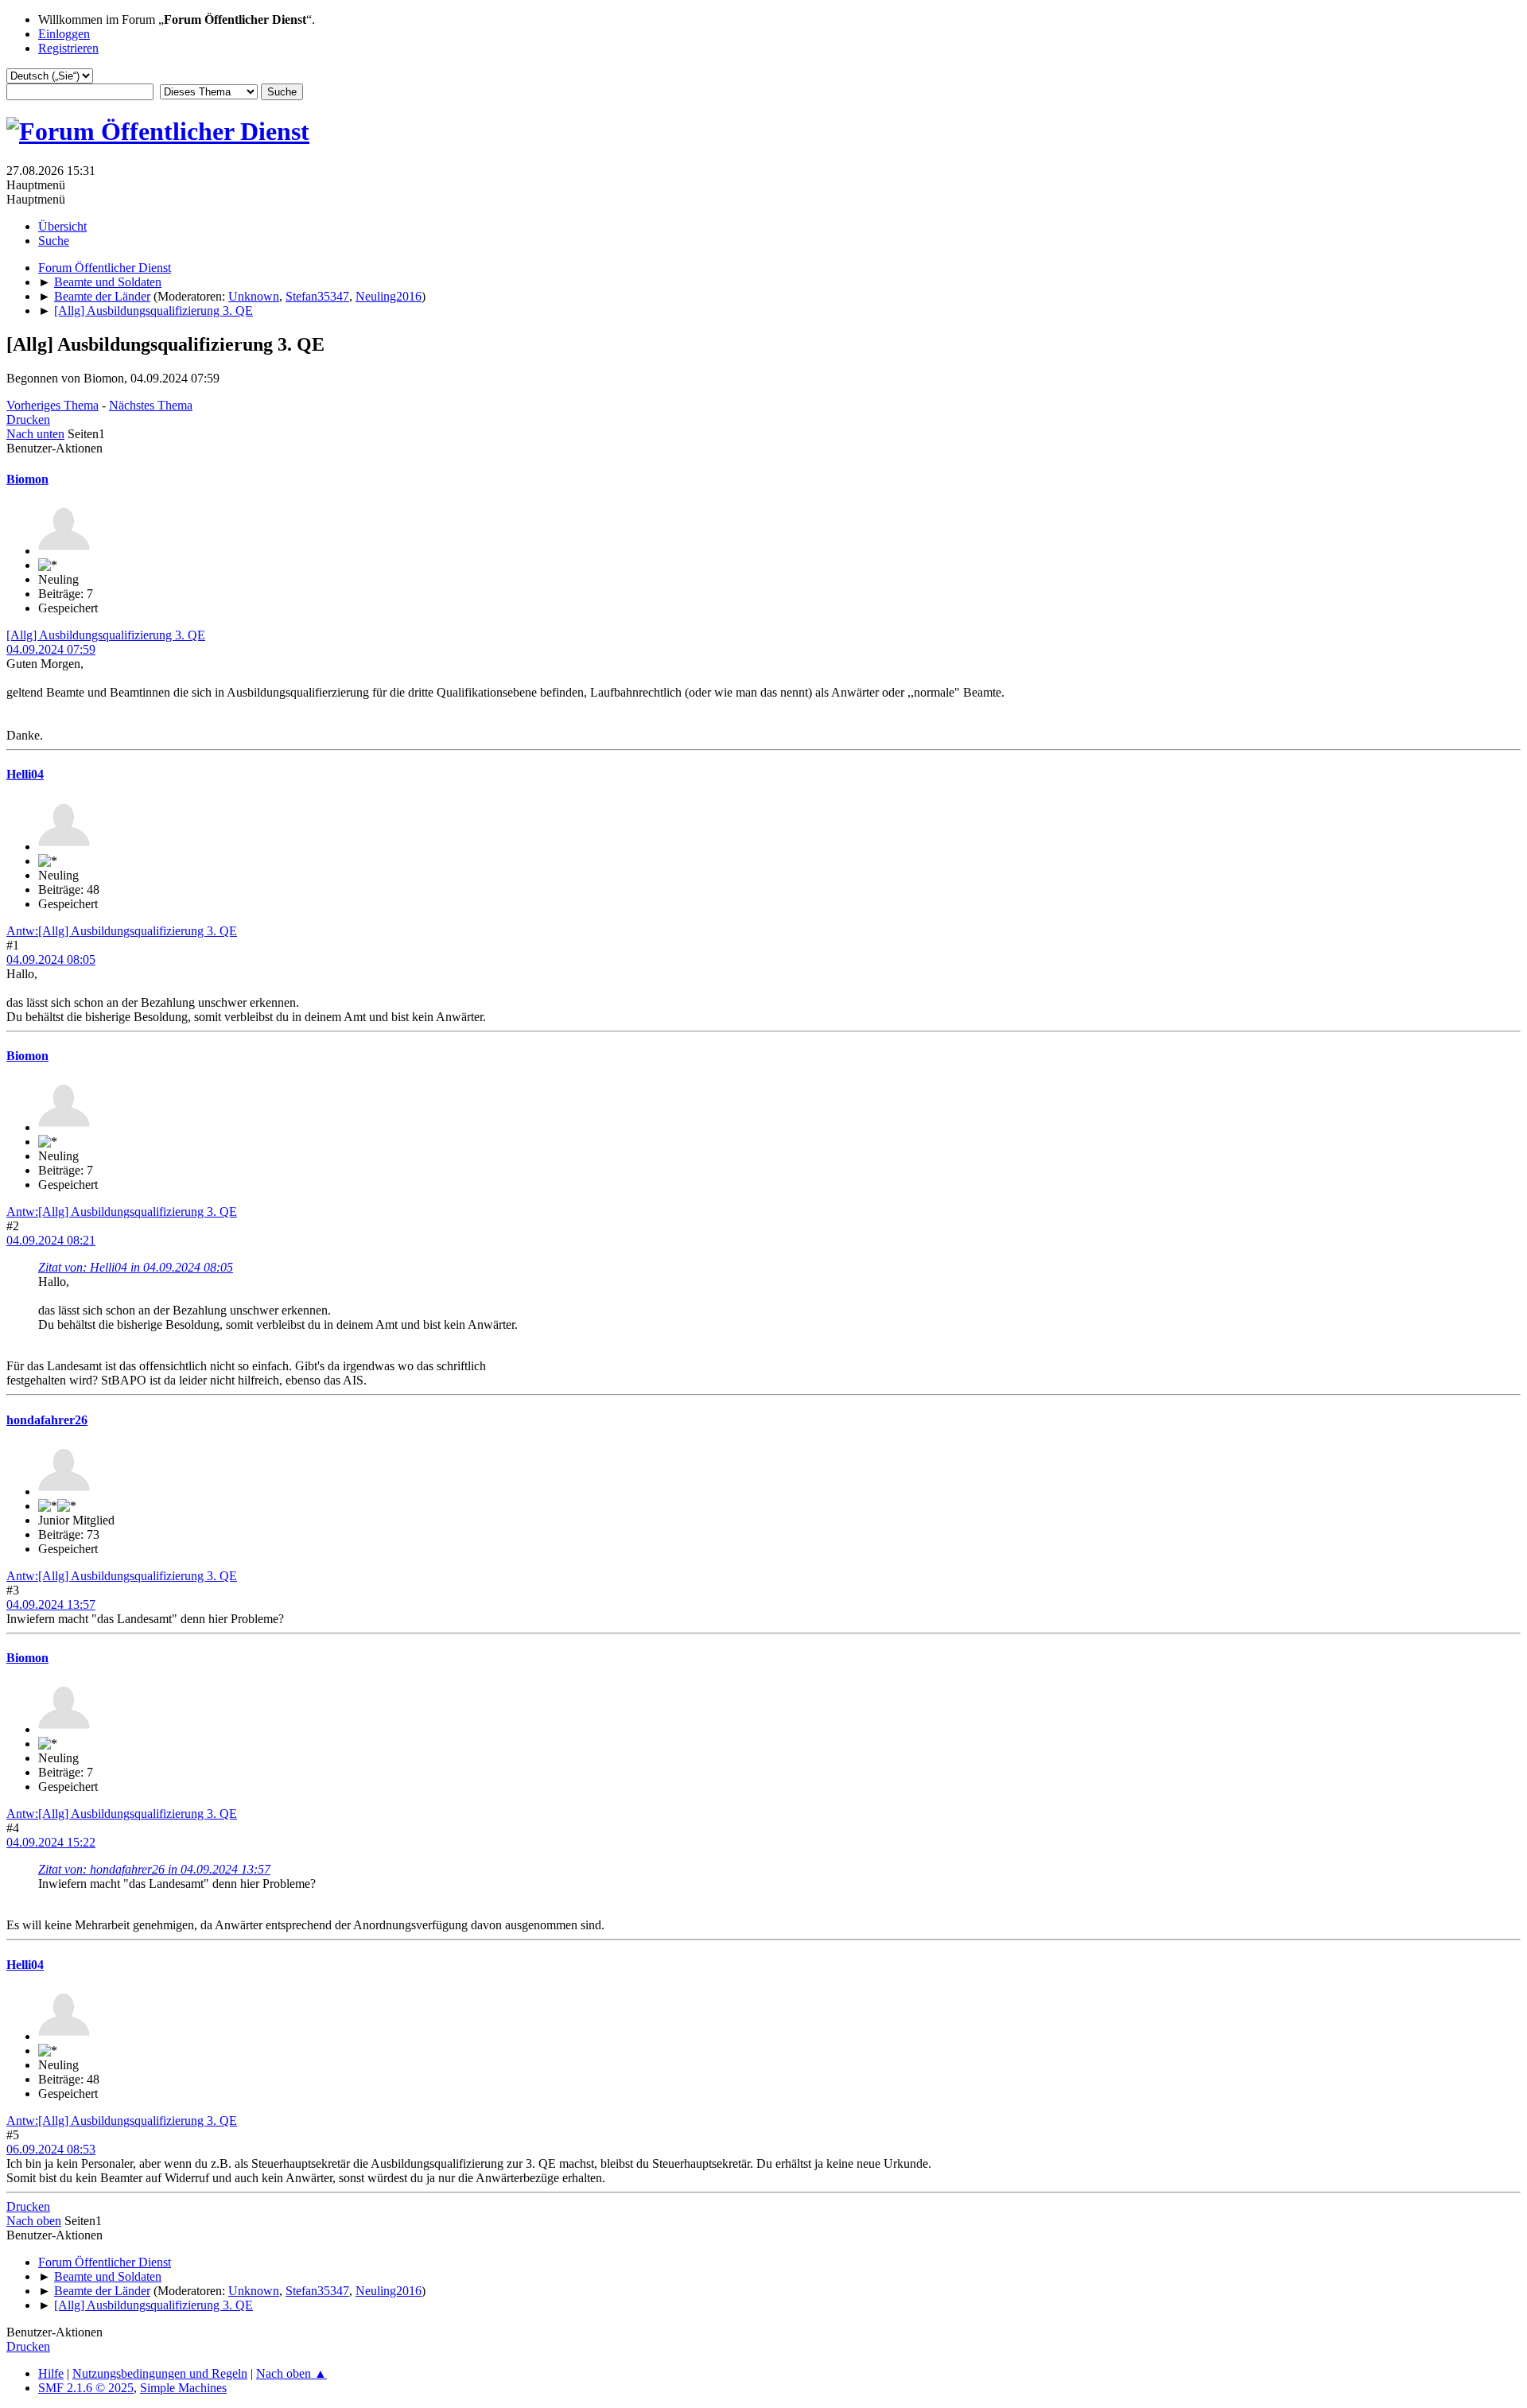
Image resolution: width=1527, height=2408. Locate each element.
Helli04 (25, 774)
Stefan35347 (317, 296)
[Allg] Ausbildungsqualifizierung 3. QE (106, 635)
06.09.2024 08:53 (51, 2149)
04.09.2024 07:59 (51, 649)
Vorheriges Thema (52, 405)
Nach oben (34, 2221)
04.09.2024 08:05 (51, 959)
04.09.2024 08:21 (51, 1240)
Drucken (28, 419)
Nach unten (35, 434)
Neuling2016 (389, 296)
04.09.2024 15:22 (51, 1842)
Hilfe (51, 2373)
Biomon (27, 479)
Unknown (254, 296)
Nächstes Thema (151, 405)
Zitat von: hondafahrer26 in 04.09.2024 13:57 (154, 1869)
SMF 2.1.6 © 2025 (86, 2388)
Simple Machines (183, 2388)
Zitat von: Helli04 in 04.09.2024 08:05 (136, 1267)
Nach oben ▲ (291, 2373)
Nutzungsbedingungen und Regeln (160, 2373)
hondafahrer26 (47, 1420)
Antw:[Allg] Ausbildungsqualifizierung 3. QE (122, 931)
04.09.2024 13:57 (51, 1604)
